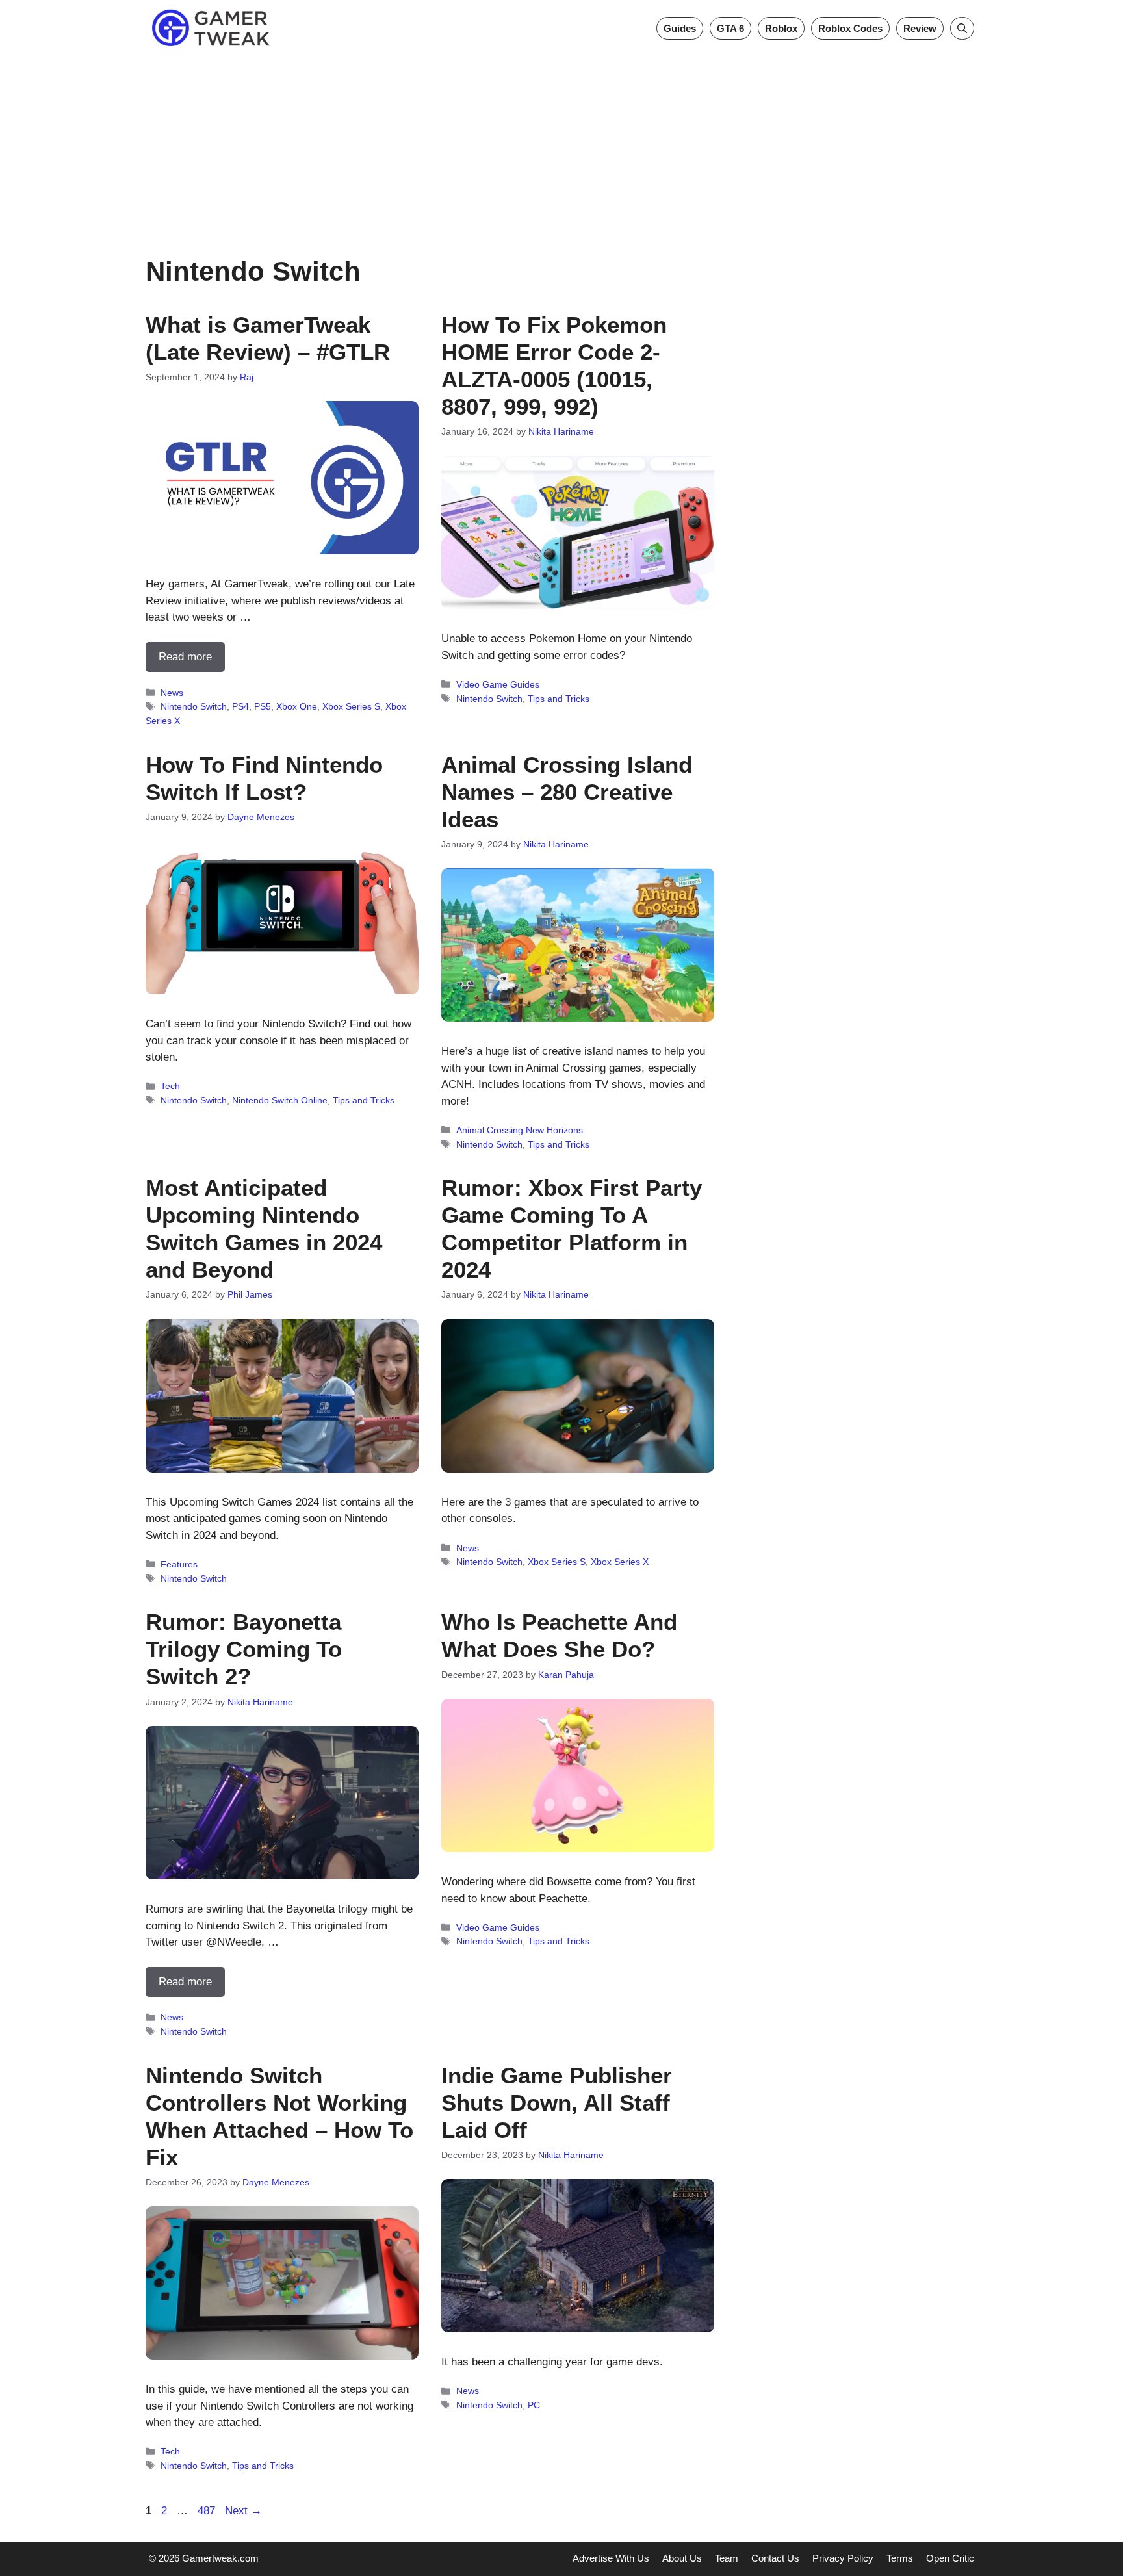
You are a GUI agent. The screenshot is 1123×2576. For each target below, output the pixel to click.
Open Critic (950, 2558)
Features (179, 1564)
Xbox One (297, 706)
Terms (900, 2558)
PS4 (240, 706)
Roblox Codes (850, 28)
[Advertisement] (561, 148)
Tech (170, 1086)
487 (208, 2511)
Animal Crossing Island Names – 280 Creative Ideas (567, 792)
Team (727, 2558)
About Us (682, 2558)
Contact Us (775, 2558)
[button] (962, 28)
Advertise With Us (611, 2558)
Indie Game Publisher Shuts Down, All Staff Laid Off (557, 2103)
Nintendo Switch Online (280, 1100)
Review (920, 28)
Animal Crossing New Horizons (520, 1130)
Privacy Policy (843, 2558)
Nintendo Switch (194, 706)
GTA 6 (730, 28)
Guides (680, 28)
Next (243, 2511)
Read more (185, 657)
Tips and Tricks (559, 699)
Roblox (781, 28)
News (172, 693)
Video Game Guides (498, 684)
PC (534, 2405)
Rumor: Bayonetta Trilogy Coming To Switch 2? (244, 1649)
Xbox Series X (620, 1562)
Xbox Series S (351, 706)
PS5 (263, 706)
